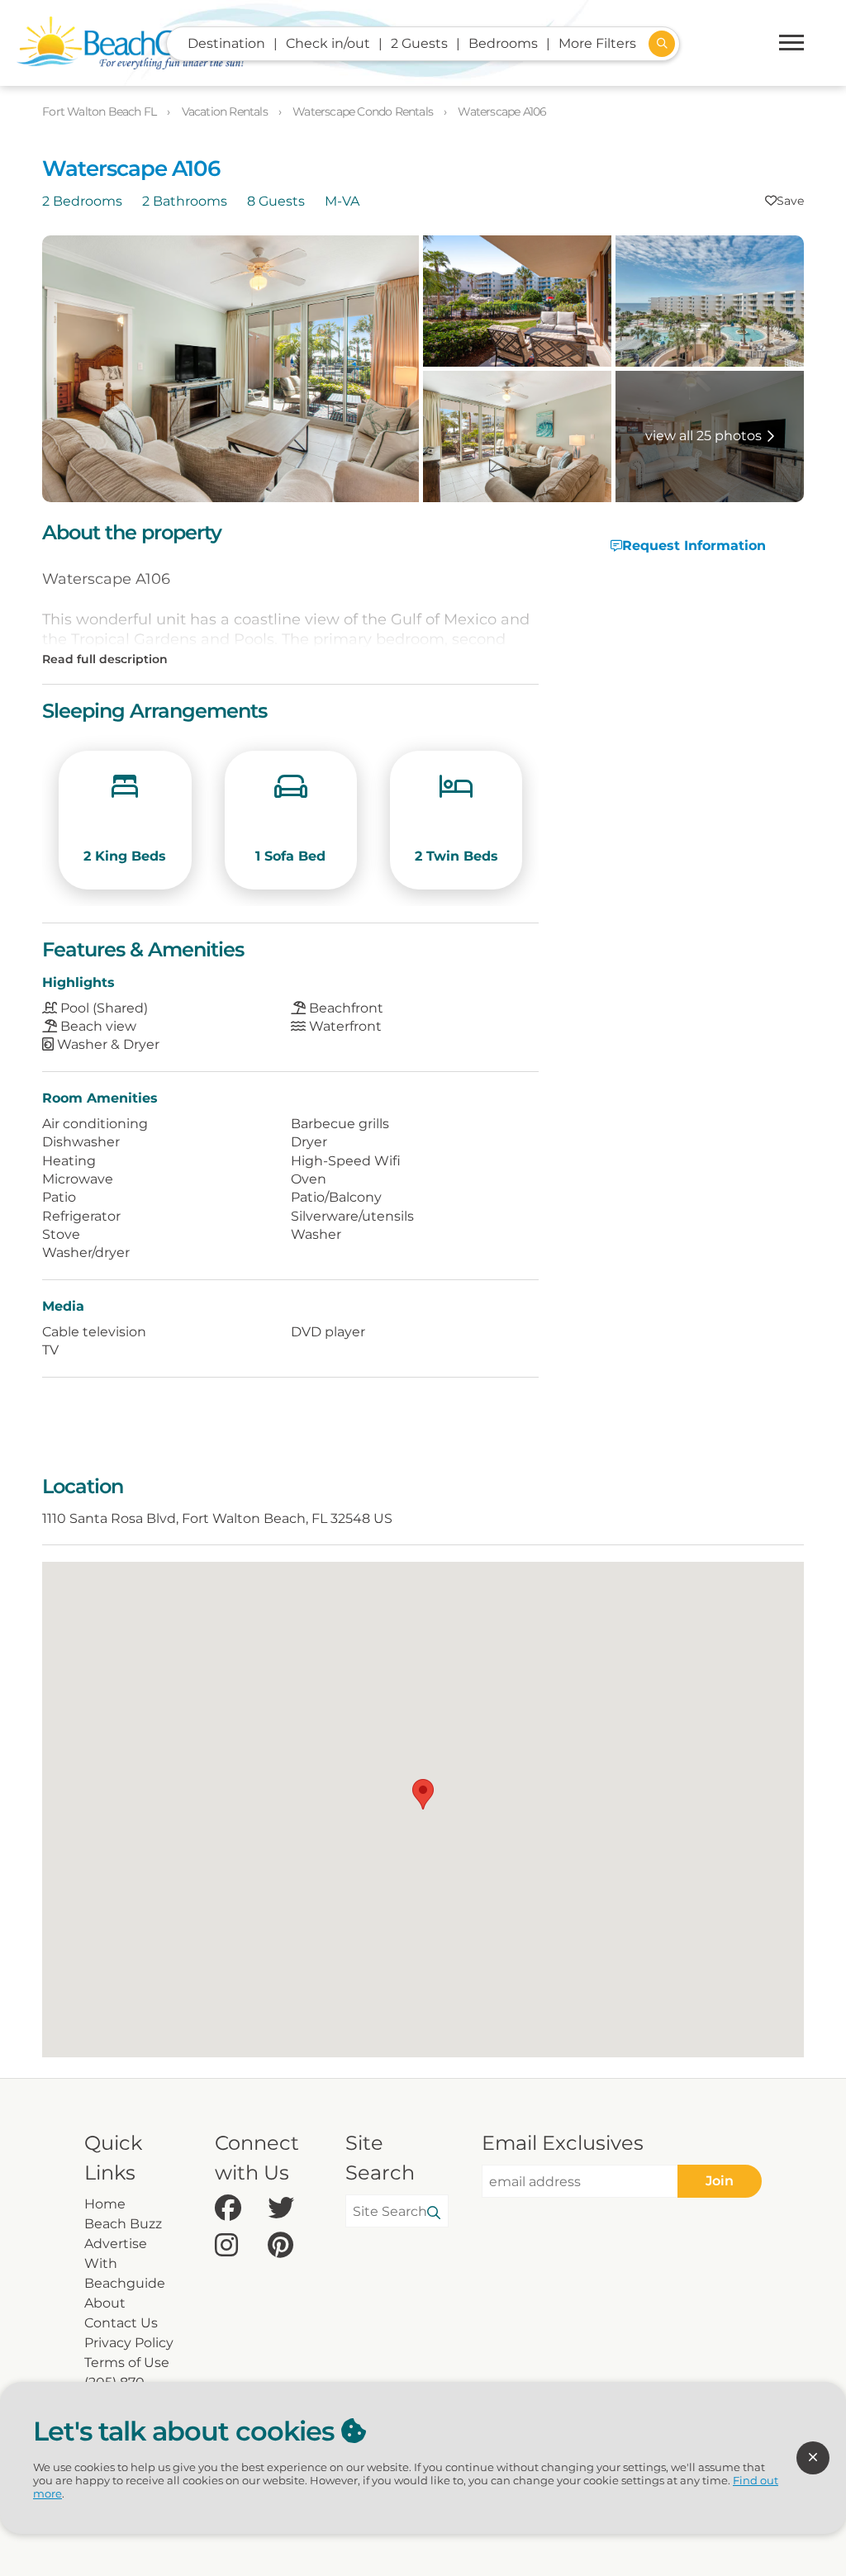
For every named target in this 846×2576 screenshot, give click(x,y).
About (105, 2303)
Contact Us (121, 2323)
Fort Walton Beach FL (100, 111)
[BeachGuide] (130, 43)
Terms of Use (127, 2363)
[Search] (434, 2213)
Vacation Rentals (226, 111)
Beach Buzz (123, 2224)
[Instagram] (237, 2246)
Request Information (694, 546)
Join (720, 2181)
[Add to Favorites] (784, 201)
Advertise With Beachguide (125, 2263)
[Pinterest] (290, 2246)
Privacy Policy (129, 2343)
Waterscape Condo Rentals (364, 111)
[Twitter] (290, 2209)
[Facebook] (237, 2209)
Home (105, 2204)
